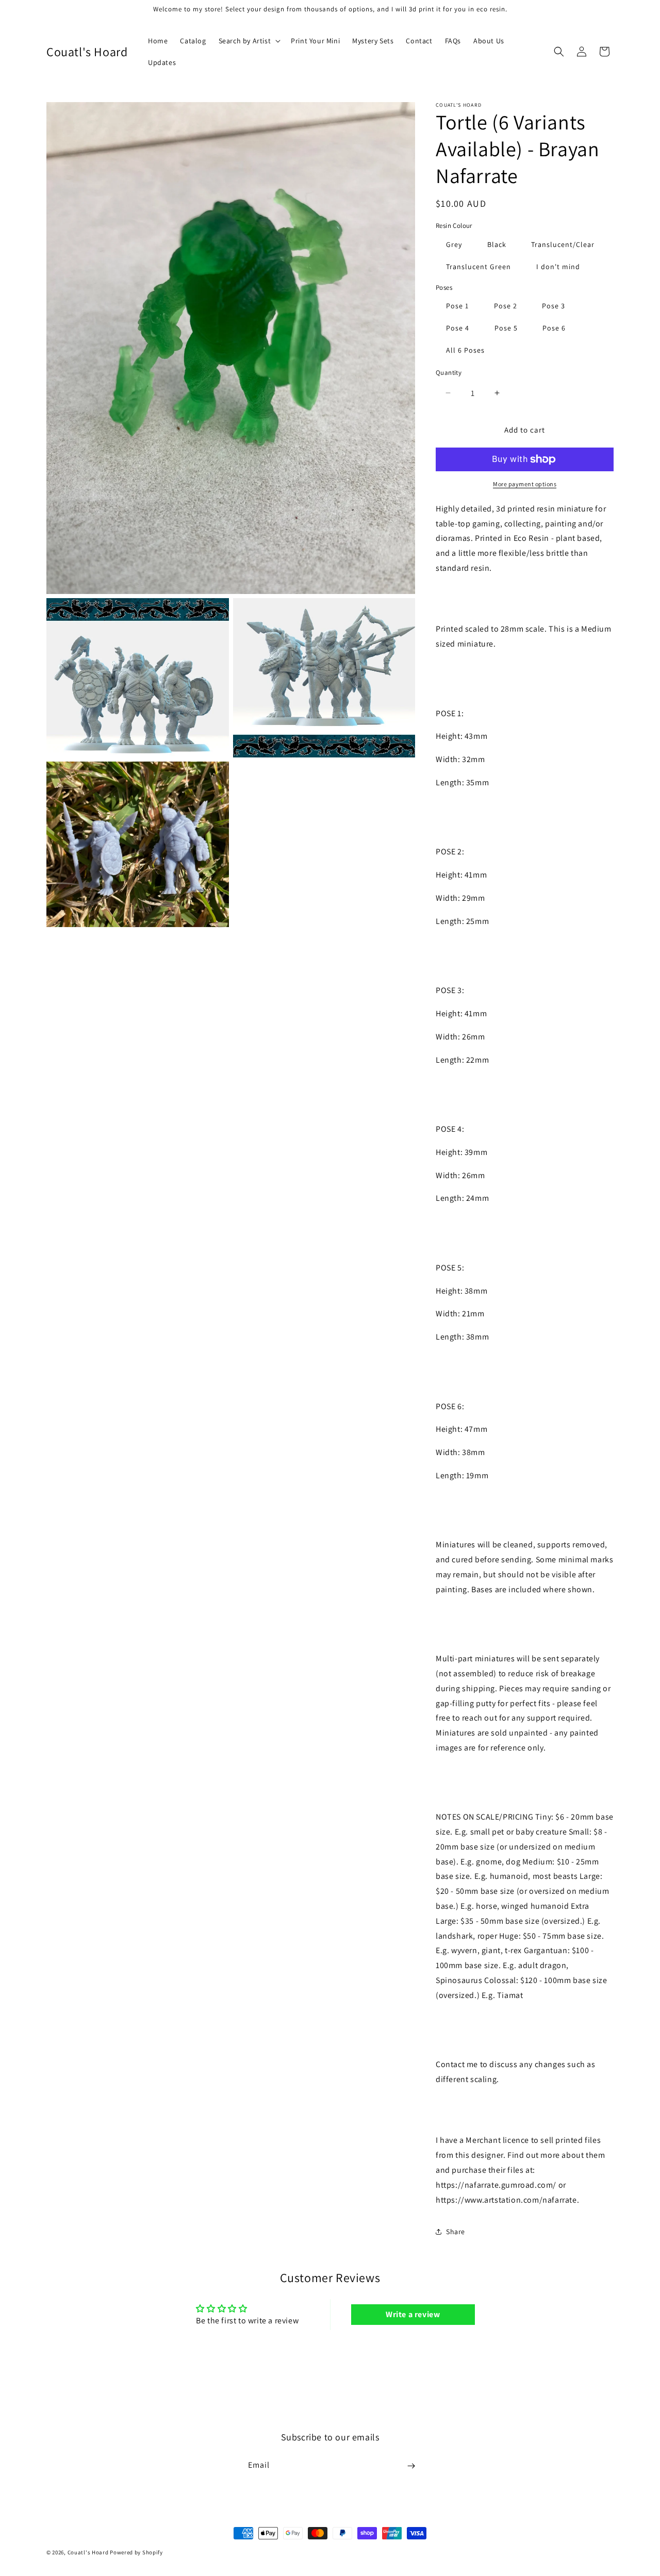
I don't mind (558, 267)
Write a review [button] (413, 2314)
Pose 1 (457, 306)
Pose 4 (458, 328)
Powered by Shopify (136, 2552)
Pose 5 (506, 328)
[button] (249, 41)
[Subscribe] (411, 2466)
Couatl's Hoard (88, 2552)
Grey (454, 244)
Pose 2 (506, 306)
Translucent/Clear (563, 244)
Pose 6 (554, 328)
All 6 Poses (465, 350)
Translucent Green (478, 267)
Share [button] (456, 2232)
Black (497, 244)
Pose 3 (554, 306)
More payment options (525, 484)
